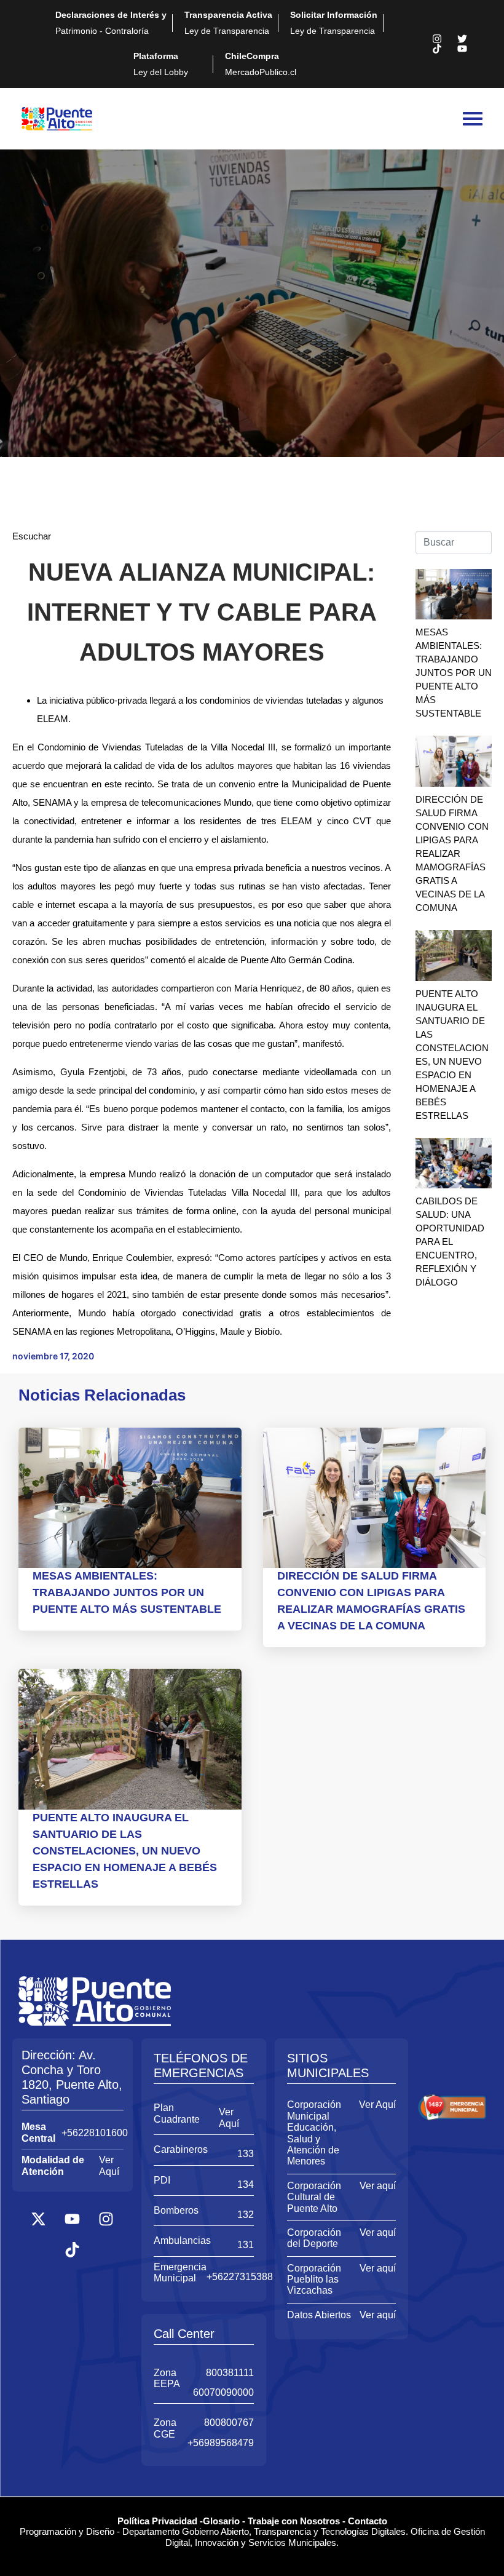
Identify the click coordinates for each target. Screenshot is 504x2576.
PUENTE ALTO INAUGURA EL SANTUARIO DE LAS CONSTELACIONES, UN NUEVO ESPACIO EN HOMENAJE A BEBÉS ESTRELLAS (125, 1851)
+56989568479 (221, 2443)
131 (246, 2245)
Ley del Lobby (161, 64)
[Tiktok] (437, 49)
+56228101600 (95, 2133)
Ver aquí (378, 2186)
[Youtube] (462, 49)
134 (246, 2184)
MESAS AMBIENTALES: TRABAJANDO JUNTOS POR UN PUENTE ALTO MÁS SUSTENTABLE (454, 673)
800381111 (230, 2373)
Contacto (368, 2521)
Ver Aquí (109, 2165)
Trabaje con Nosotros (294, 2521)
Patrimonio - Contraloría (111, 23)
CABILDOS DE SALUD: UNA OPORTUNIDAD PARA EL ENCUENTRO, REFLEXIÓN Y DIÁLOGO (450, 1242)
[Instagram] (437, 39)
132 (246, 2215)
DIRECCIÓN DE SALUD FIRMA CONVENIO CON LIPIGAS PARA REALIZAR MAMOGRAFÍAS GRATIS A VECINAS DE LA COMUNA (452, 853)
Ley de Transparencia (228, 23)
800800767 (229, 2423)
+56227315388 (240, 2277)
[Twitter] (462, 39)
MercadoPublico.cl (261, 64)
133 (246, 2154)
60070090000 (223, 2392)
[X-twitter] (39, 2219)
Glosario (221, 2521)
